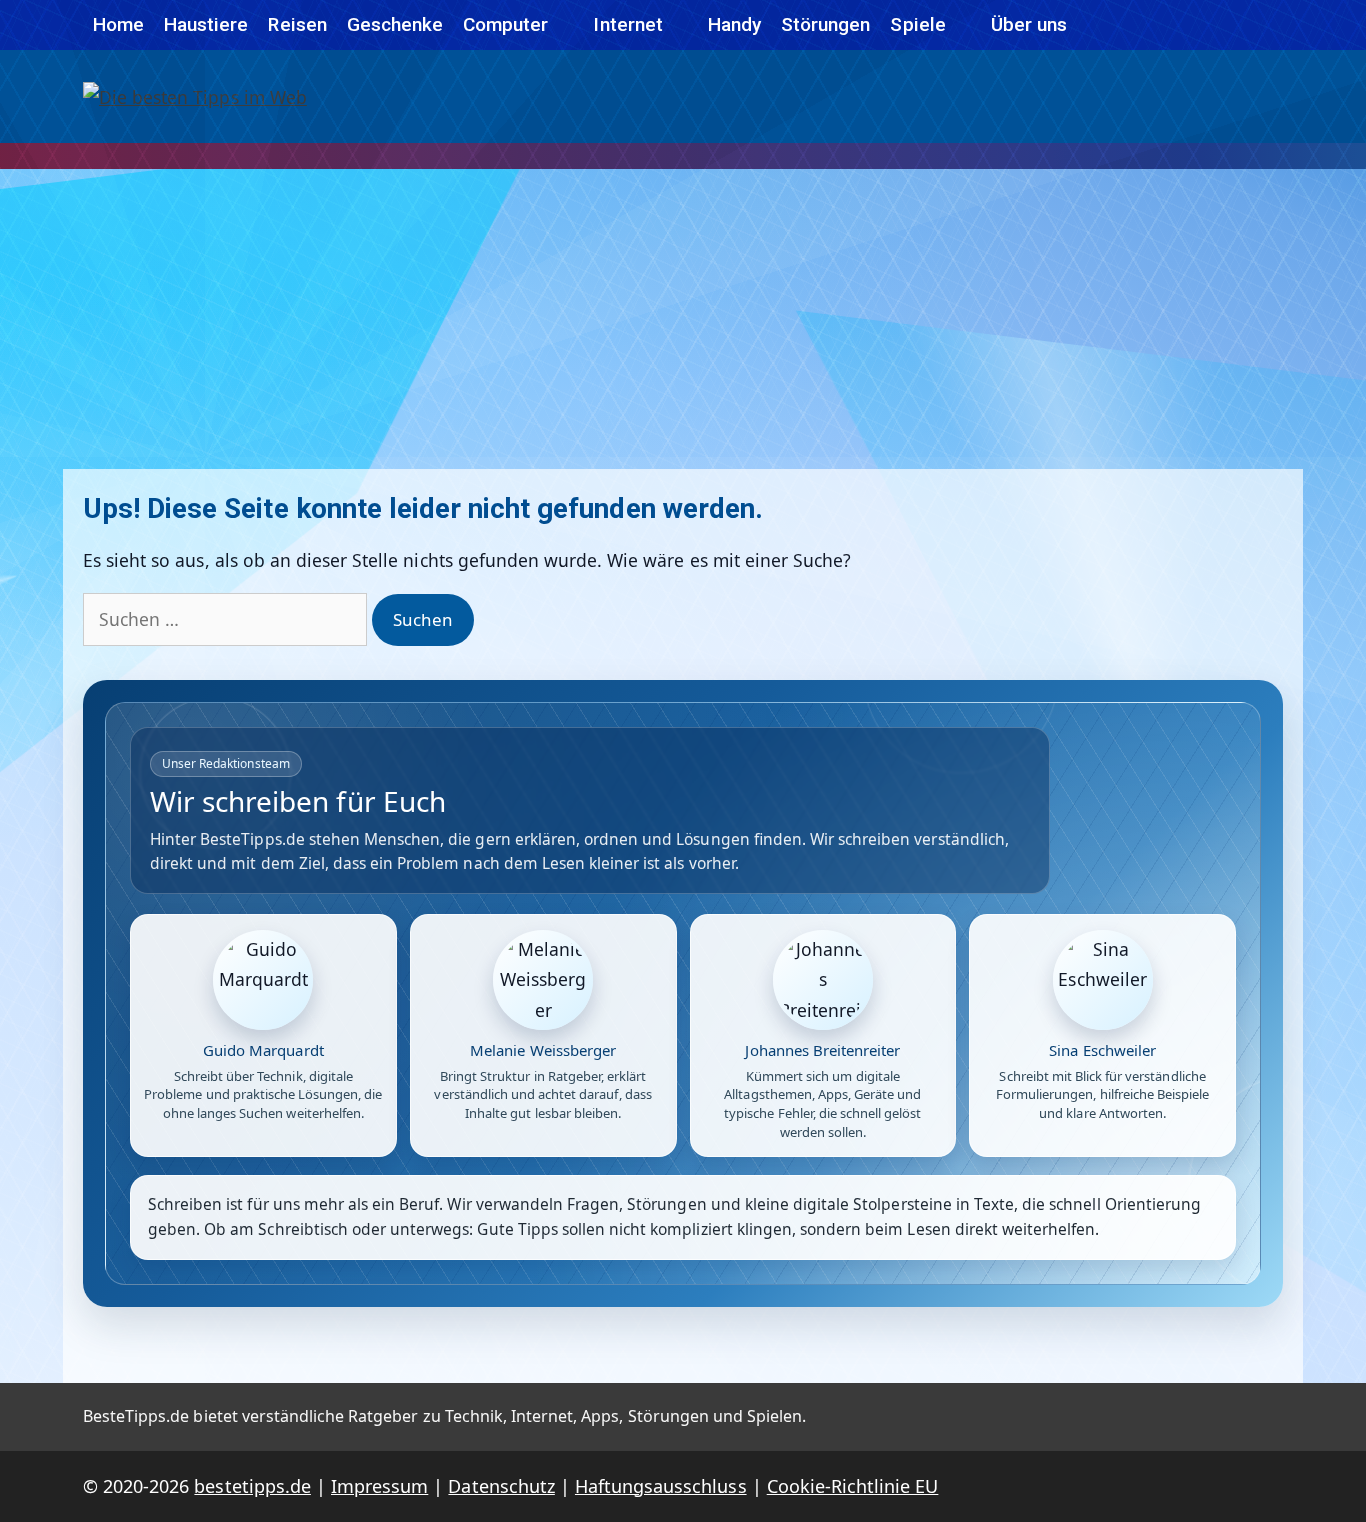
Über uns (1029, 24)
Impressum (379, 1486)
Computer (505, 24)
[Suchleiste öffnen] (1261, 25)
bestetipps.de (252, 1486)
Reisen (297, 24)
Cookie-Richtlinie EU (853, 1486)
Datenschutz (501, 1486)
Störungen (825, 24)
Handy (734, 24)
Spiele (917, 24)
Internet (627, 24)
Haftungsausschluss (661, 1486)
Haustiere (206, 24)
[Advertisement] (683, 319)
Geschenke (395, 24)
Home (118, 24)
